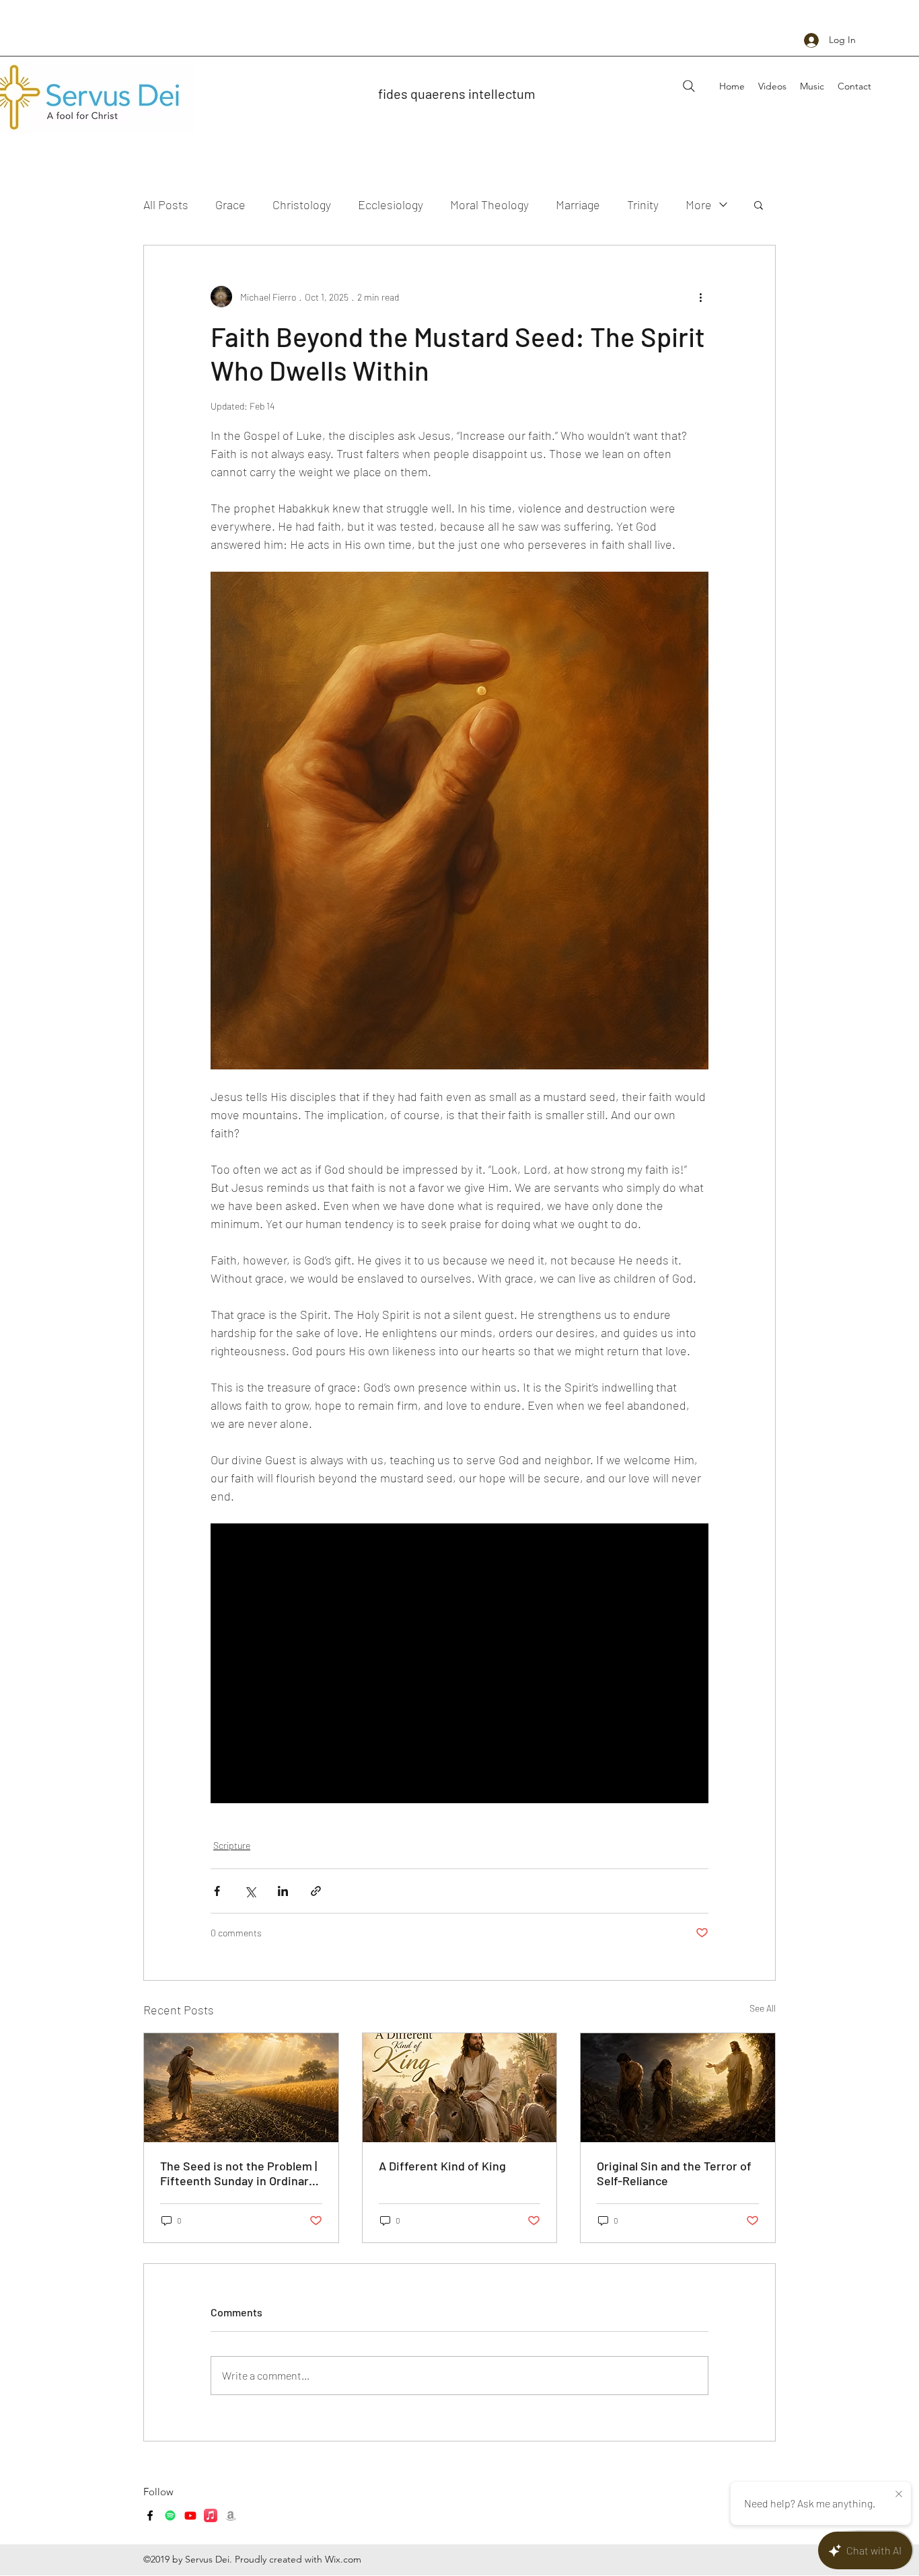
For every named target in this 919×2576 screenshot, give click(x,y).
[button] (759, 204)
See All (763, 2008)
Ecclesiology (391, 204)
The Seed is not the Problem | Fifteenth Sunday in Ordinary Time (238, 2173)
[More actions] (700, 297)
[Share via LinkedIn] (283, 1891)
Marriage (578, 204)
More (699, 204)
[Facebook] (150, 2515)
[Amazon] (231, 2515)
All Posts (166, 204)
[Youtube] (190, 2515)
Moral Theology (489, 204)
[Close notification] (899, 2495)
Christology (302, 204)
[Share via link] (316, 1891)
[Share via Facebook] (217, 1891)
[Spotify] (170, 2515)
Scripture (232, 1845)
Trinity (643, 204)
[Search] (689, 86)
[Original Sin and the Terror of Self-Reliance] (678, 2088)
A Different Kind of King (442, 2166)
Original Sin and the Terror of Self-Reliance (674, 2173)
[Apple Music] (211, 2515)
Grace (230, 204)
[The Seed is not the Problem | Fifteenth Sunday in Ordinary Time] (241, 2088)
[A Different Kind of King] (460, 2088)
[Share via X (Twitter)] (250, 1891)
